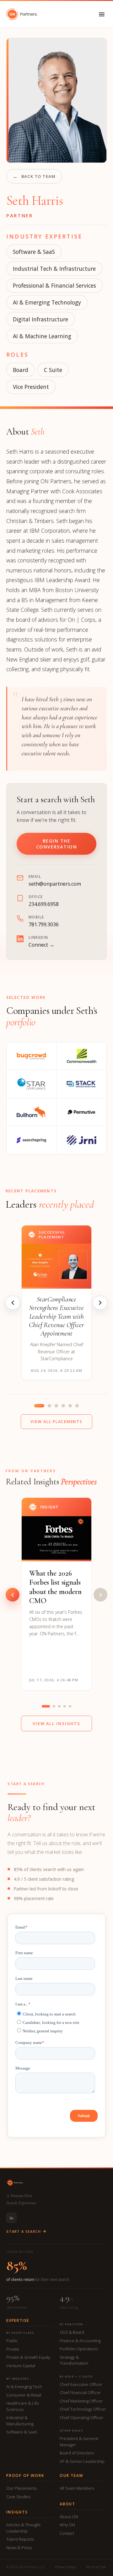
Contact (67, 2533)
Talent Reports (20, 2539)
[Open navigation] (102, 14)
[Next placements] (100, 1303)
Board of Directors (77, 2453)
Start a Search (24, 2231)
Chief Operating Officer (81, 2418)
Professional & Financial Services (54, 285)
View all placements (56, 1422)
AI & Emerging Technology (47, 302)
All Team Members (77, 2488)
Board (21, 370)
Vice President (31, 387)
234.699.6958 (44, 904)
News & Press (19, 2548)
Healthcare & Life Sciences (23, 2406)
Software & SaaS (34, 252)
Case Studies (18, 2497)
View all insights (56, 1723)
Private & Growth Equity (28, 2357)
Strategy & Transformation (74, 2360)
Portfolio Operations (79, 2349)
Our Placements (22, 2488)
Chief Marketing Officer (81, 2401)
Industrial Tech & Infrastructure (54, 269)
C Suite (53, 370)
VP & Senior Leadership (82, 2461)
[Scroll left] (13, 1595)
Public (12, 2341)
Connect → (41, 945)
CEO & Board (72, 2332)
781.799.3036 (44, 924)
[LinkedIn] (11, 2218)
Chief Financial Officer (80, 2392)
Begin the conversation (56, 844)
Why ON (67, 2525)
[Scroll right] (100, 1595)
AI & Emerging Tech (24, 2387)
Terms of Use (96, 2567)
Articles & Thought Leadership (23, 2528)
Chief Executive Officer (81, 2384)
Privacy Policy (66, 2567)
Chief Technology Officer (83, 2409)
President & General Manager (79, 2442)
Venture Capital (21, 2366)
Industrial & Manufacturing (20, 2421)
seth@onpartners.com (55, 884)
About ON (69, 2517)
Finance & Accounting (80, 2341)
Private (13, 2349)
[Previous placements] (13, 1303)
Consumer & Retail (24, 2395)
